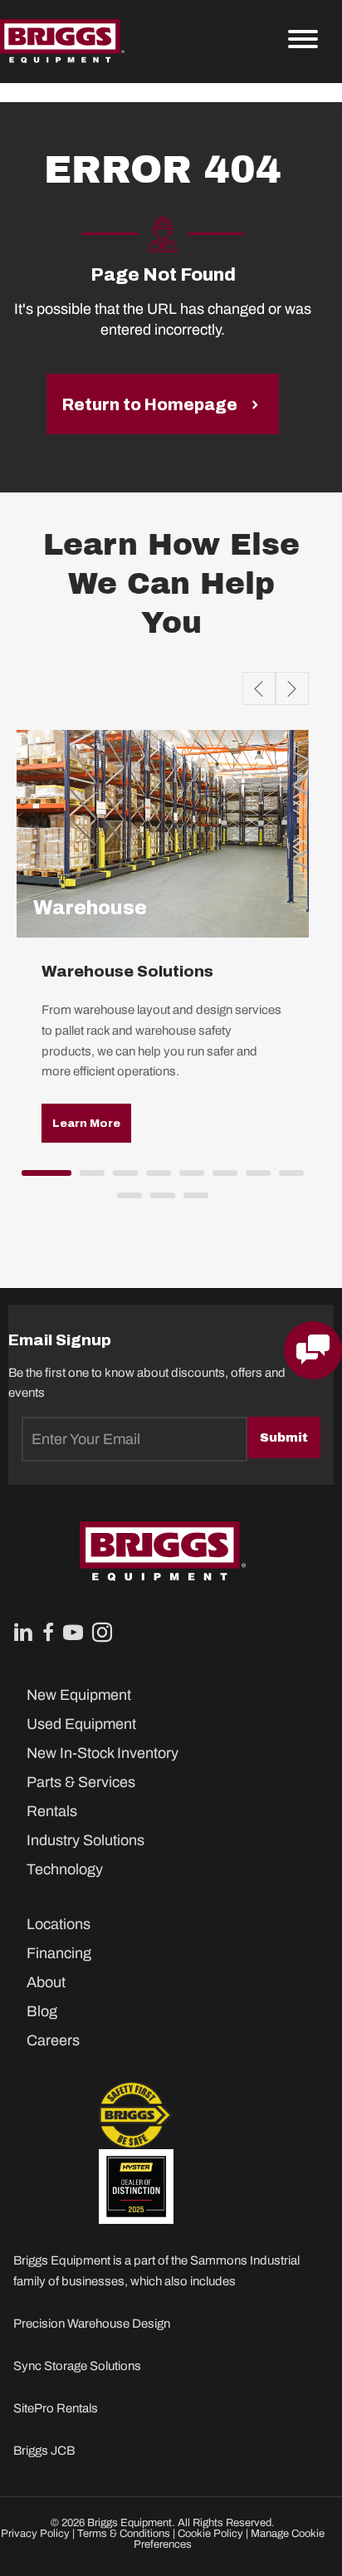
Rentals (52, 1811)
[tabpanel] (163, 949)
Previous (259, 688)
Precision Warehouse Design (92, 2324)
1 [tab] (30, 1178)
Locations (59, 1924)
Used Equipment (81, 1724)
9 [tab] (125, 1201)
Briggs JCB (44, 2451)
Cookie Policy (210, 2534)
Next (292, 688)
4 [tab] (154, 1178)
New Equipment (79, 1695)
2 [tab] (88, 1178)
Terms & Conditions (124, 2534)
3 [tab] (121, 1178)
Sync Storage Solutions (77, 2366)
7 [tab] (254, 1178)
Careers (53, 2040)
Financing (59, 1953)
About (46, 1982)
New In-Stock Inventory (103, 1753)
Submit (284, 1437)
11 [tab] (192, 1201)
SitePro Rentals (56, 2408)
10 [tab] (159, 1201)
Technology (65, 1869)
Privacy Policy (35, 2534)
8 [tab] (287, 1178)
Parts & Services (81, 1782)
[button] (86, 1123)
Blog (42, 2011)
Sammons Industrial (245, 2260)
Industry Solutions (85, 1840)
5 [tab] (188, 1178)
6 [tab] (221, 1178)
